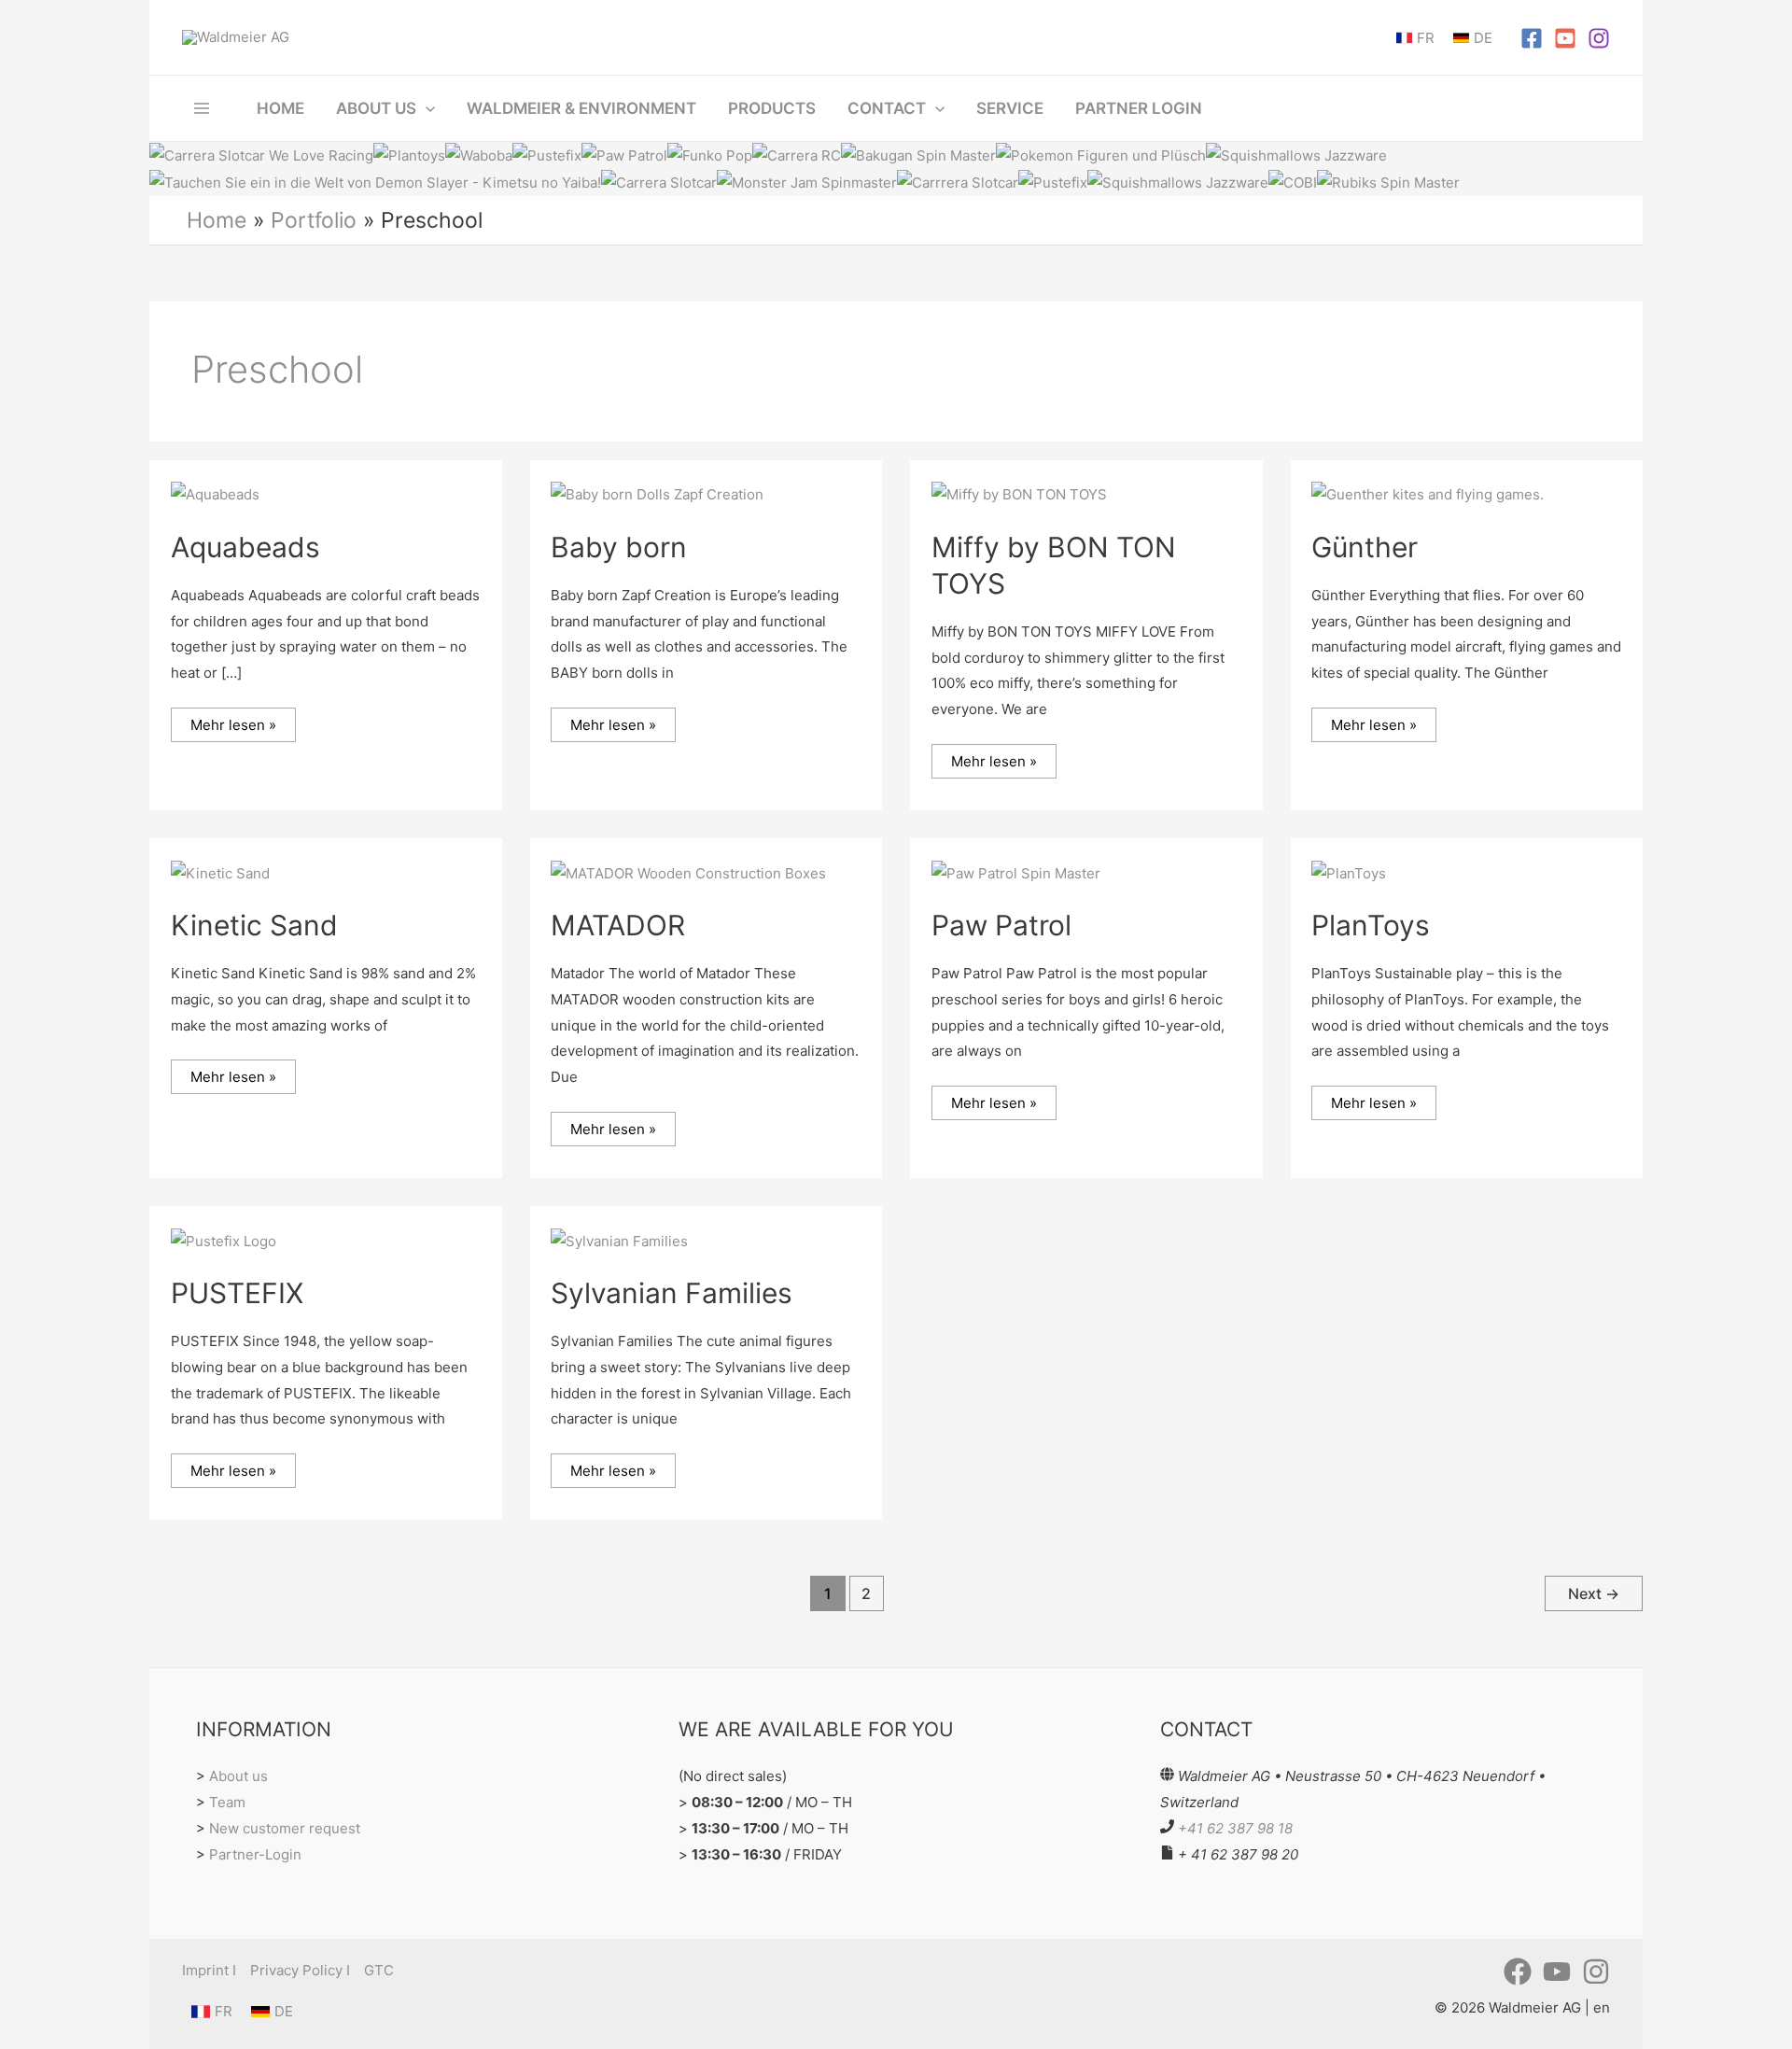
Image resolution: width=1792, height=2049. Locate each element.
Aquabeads (245, 547)
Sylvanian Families (672, 1293)
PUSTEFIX (237, 1293)
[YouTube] (1565, 38)
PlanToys (1371, 925)
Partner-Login (255, 1854)
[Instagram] (1599, 38)
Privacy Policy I (300, 1970)
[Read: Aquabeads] (215, 493)
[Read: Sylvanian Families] (619, 1240)
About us (238, 1776)
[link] (1415, 38)
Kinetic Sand (254, 925)
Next (1594, 1594)
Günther (1365, 547)
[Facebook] (1532, 38)
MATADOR (618, 925)
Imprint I (209, 1970)
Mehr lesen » (233, 721)
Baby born (619, 547)
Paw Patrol (1001, 925)
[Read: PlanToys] (1349, 872)
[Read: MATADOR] (688, 872)
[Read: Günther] (1428, 493)
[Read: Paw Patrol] (1016, 872)
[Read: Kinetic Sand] (220, 872)
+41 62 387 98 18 (1235, 1828)
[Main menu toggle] (202, 108)
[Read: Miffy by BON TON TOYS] (1019, 493)
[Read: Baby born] (657, 493)
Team (227, 1802)
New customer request (285, 1828)
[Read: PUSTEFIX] (224, 1240)
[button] (426, 108)
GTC (379, 1970)
